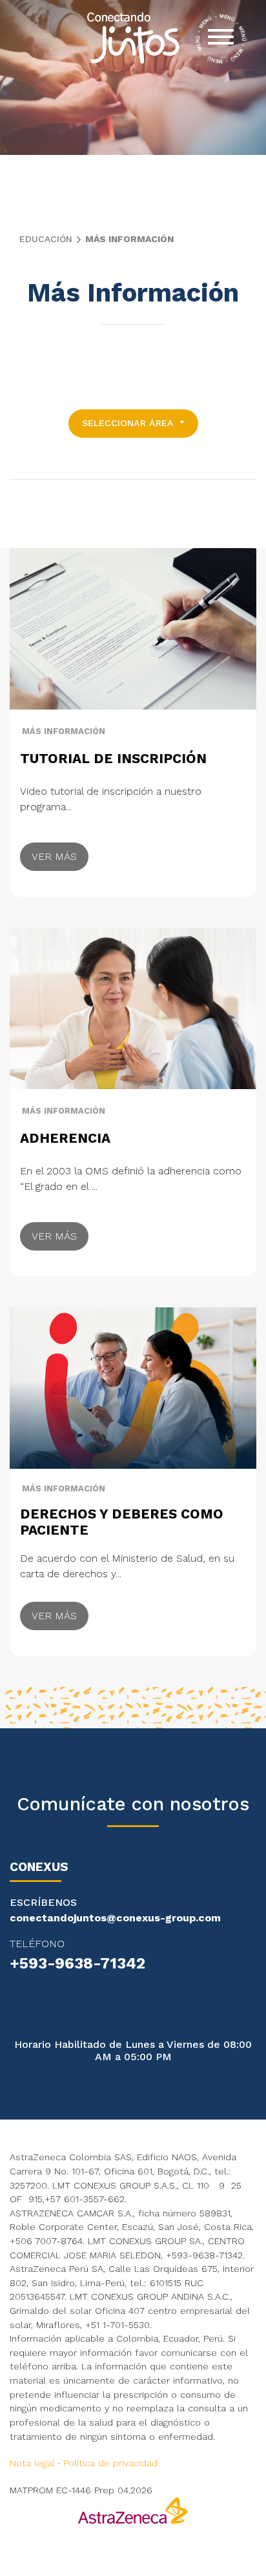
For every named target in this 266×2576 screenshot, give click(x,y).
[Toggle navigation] (221, 39)
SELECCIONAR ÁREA (129, 423)
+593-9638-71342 (77, 1963)
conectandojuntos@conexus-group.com (115, 1918)
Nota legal (32, 2463)
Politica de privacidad (110, 2463)
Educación (46, 239)
